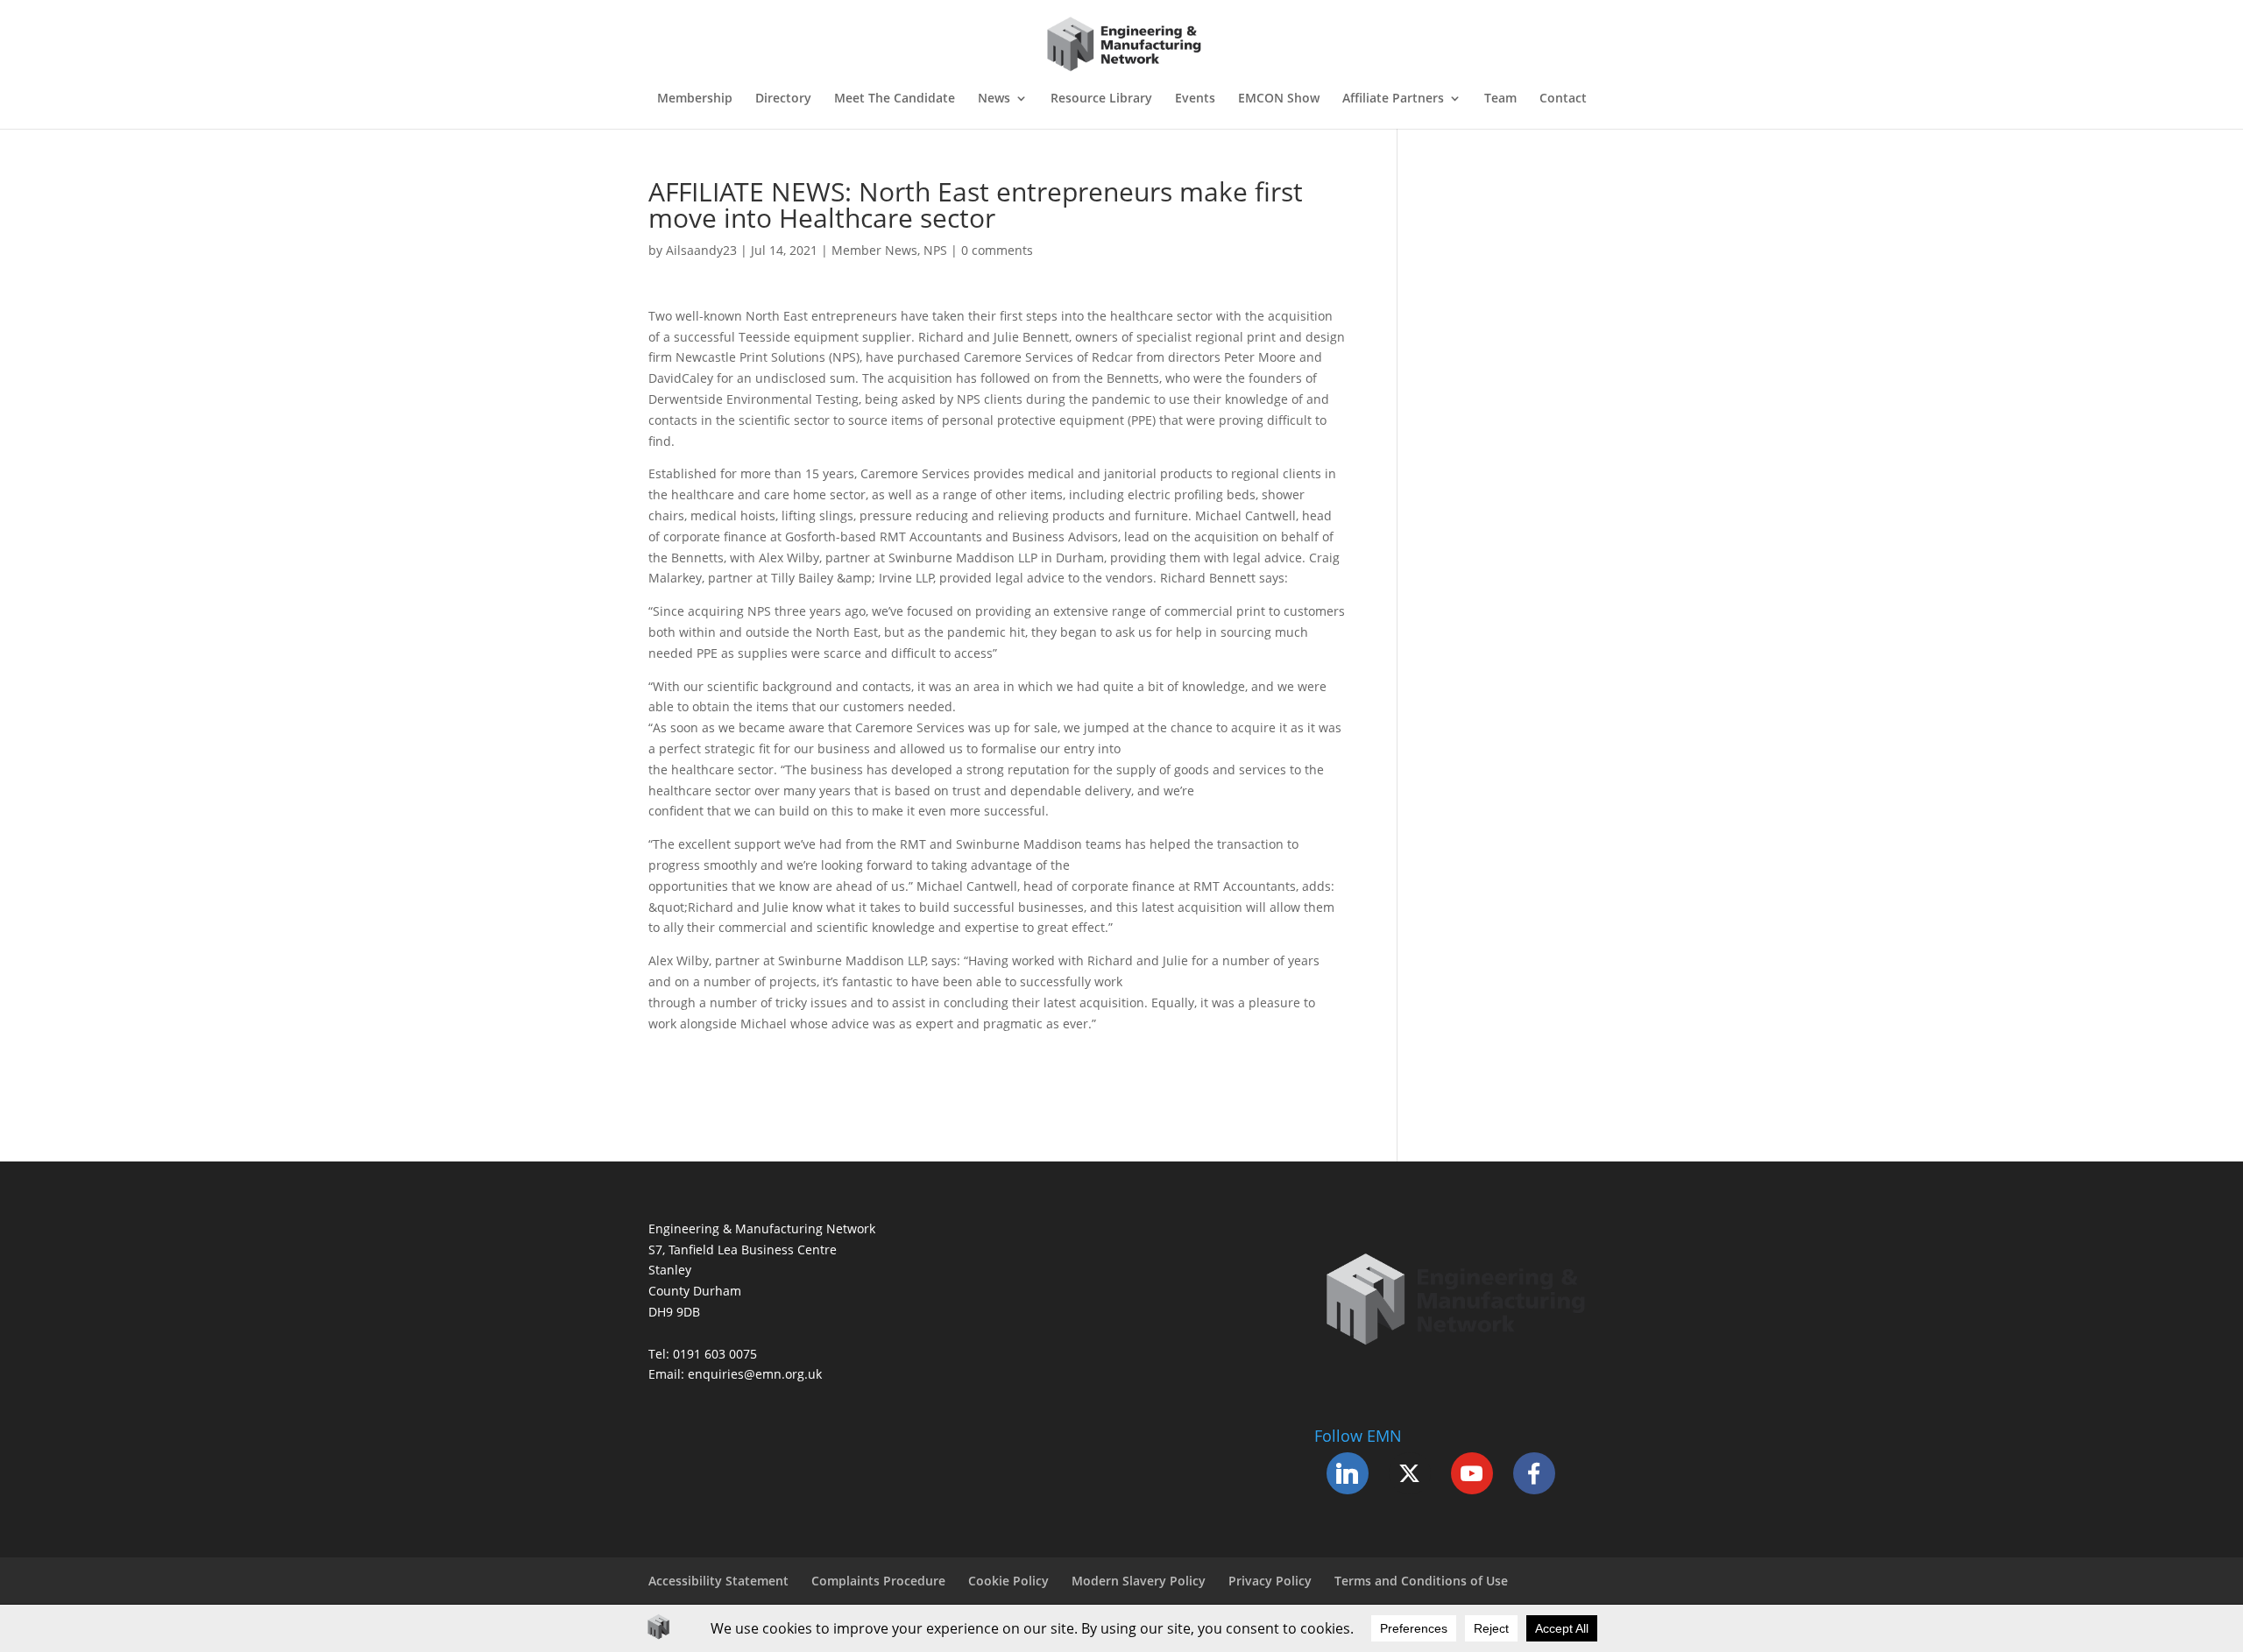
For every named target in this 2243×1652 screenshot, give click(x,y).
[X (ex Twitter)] (1410, 1473)
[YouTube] (1472, 1473)
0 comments (997, 250)
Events (1195, 99)
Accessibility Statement (718, 1581)
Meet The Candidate (895, 99)
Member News (874, 250)
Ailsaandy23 (701, 250)
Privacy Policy (1270, 1581)
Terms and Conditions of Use (1421, 1581)
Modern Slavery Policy (1139, 1581)
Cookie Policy (1008, 1581)
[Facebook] (1534, 1473)
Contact (1563, 99)
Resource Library (1101, 99)
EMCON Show (1279, 99)
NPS (935, 250)
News (994, 99)
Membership (695, 99)
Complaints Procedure (878, 1581)
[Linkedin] (1348, 1473)
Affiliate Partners (1393, 99)
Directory (783, 99)
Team (1500, 99)
